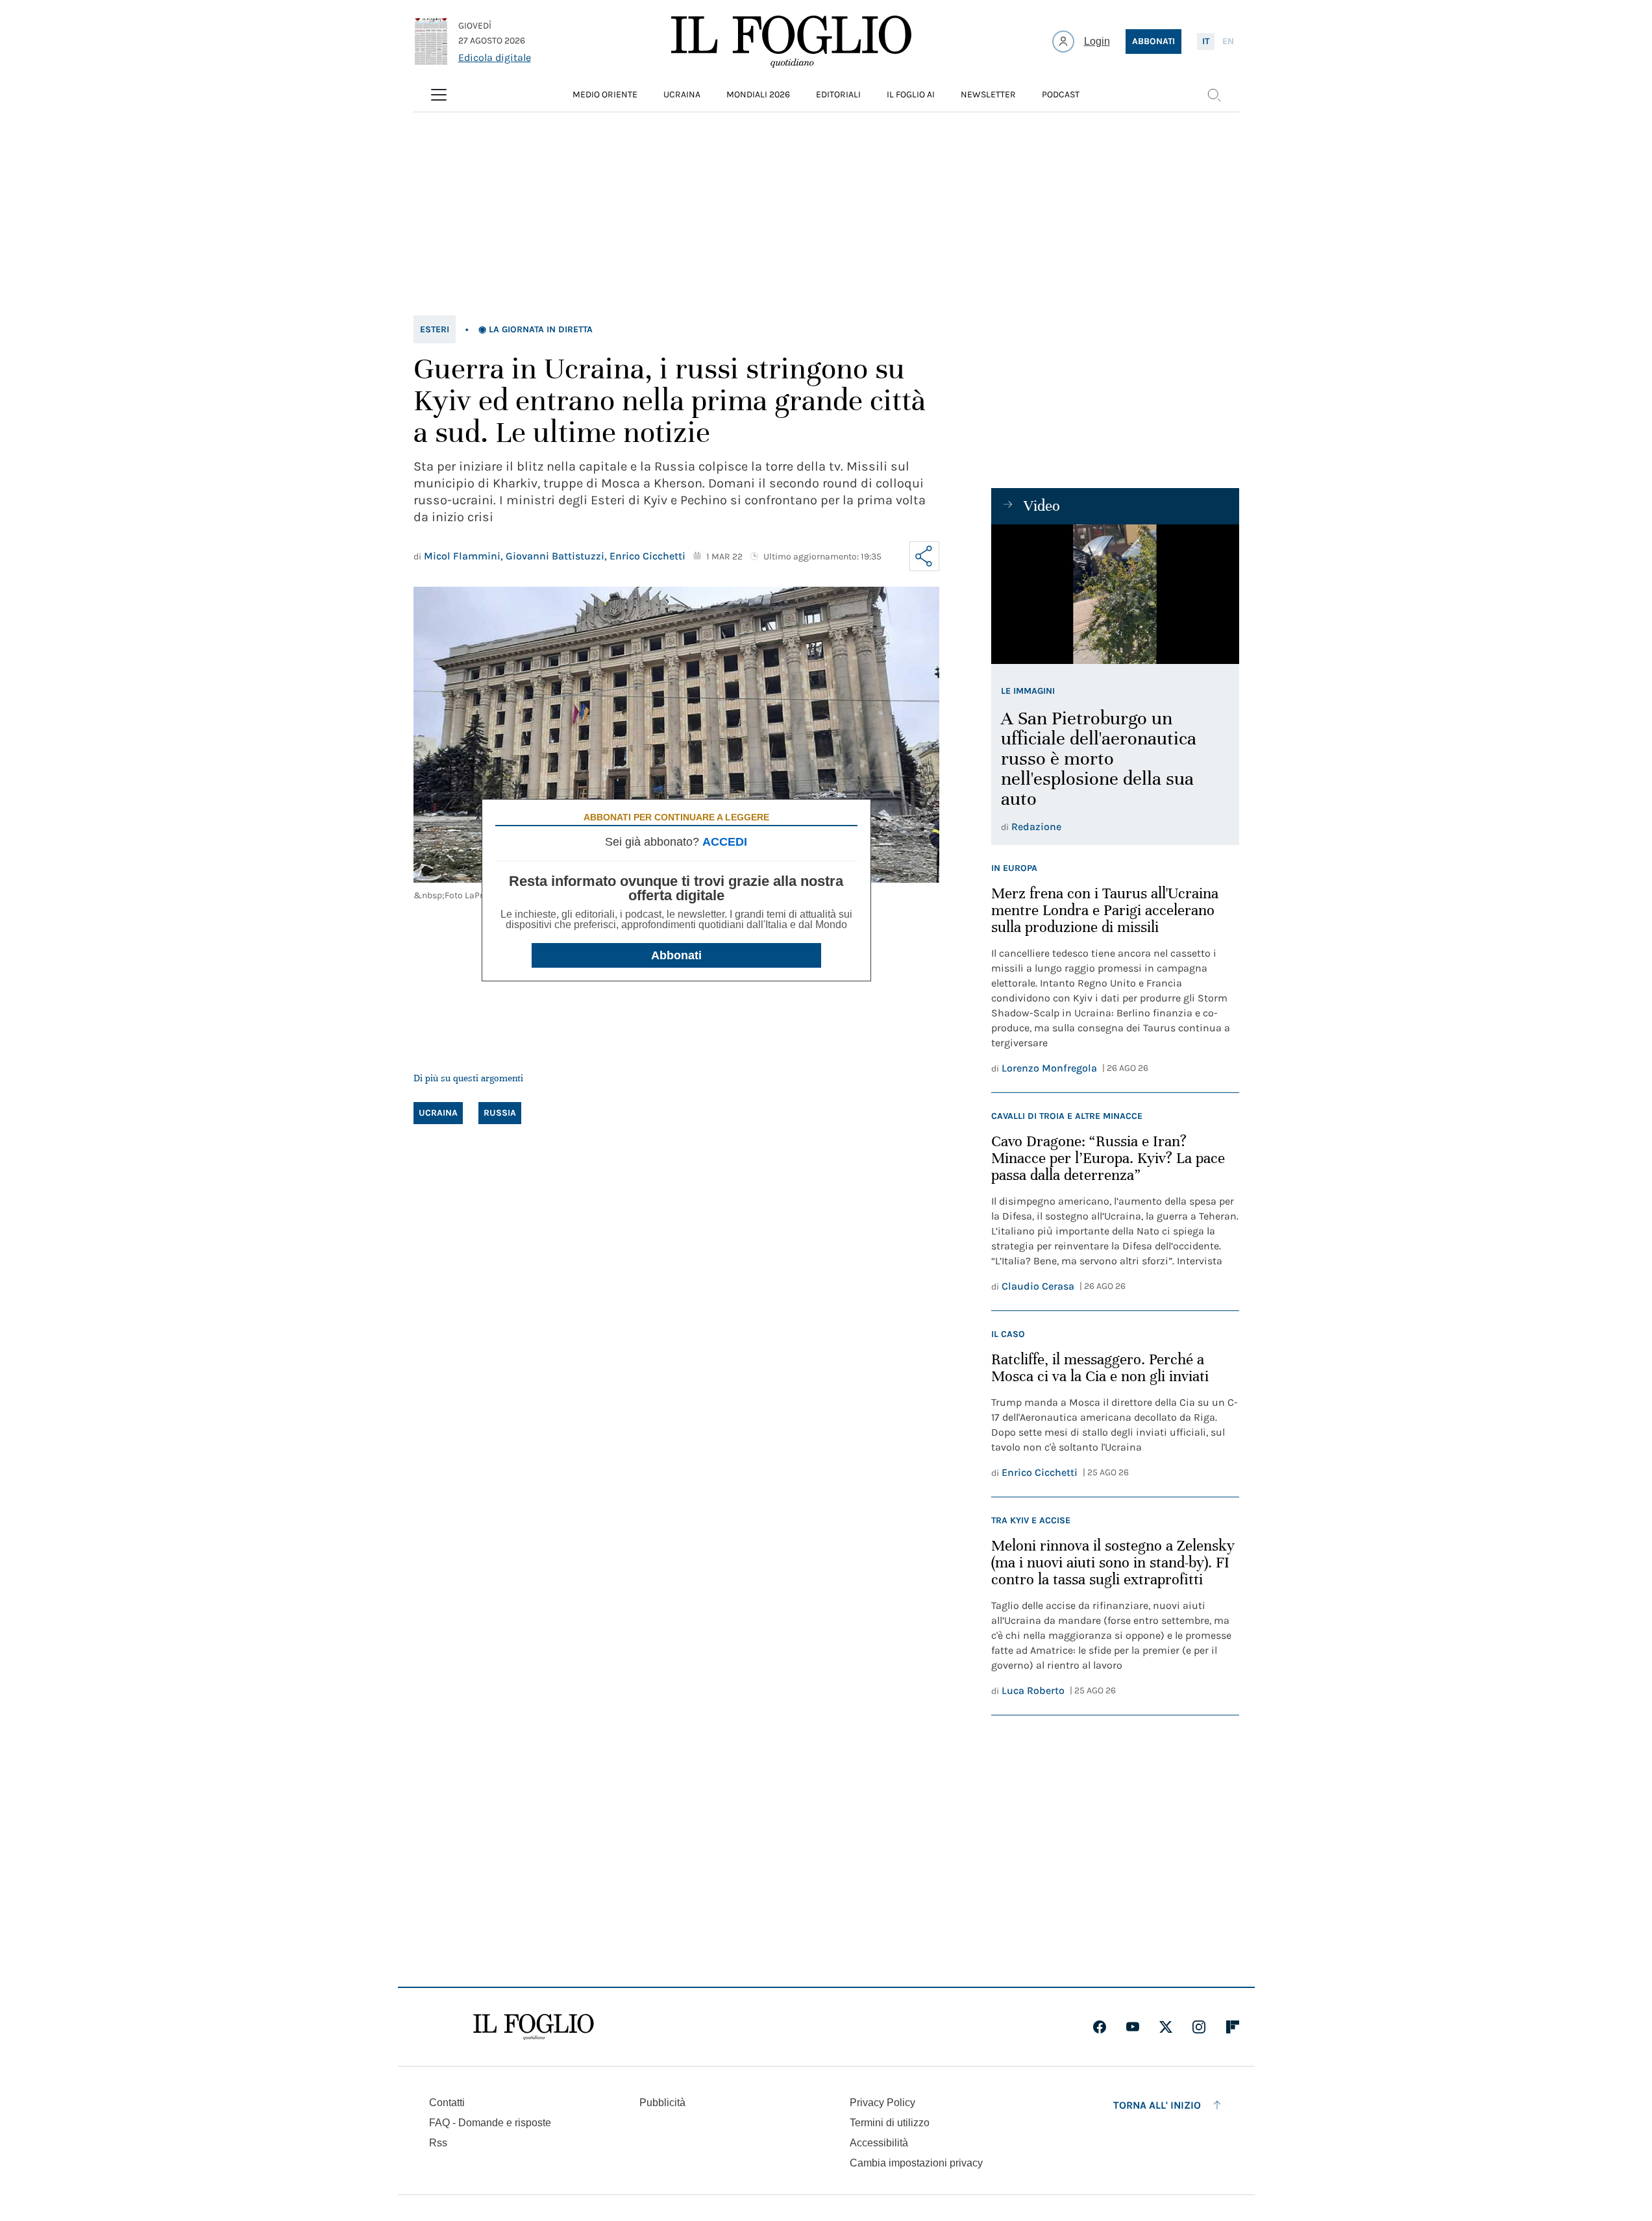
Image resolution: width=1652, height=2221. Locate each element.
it (1206, 41)
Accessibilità (879, 2143)
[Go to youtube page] (1133, 2027)
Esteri (435, 329)
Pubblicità (662, 2103)
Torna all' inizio (1157, 2105)
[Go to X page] (1166, 2027)
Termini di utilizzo (890, 2123)
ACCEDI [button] (725, 842)
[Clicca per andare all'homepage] (534, 2027)
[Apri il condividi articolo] (924, 556)
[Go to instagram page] (1199, 2027)
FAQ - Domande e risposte (490, 2123)
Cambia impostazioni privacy (916, 2163)
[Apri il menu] (439, 95)
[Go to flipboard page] (1233, 2027)
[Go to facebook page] (1100, 2027)
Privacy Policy (882, 2103)
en (1228, 41)
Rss (438, 2143)
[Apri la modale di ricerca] (1214, 95)
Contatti (447, 2103)
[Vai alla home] (791, 42)
